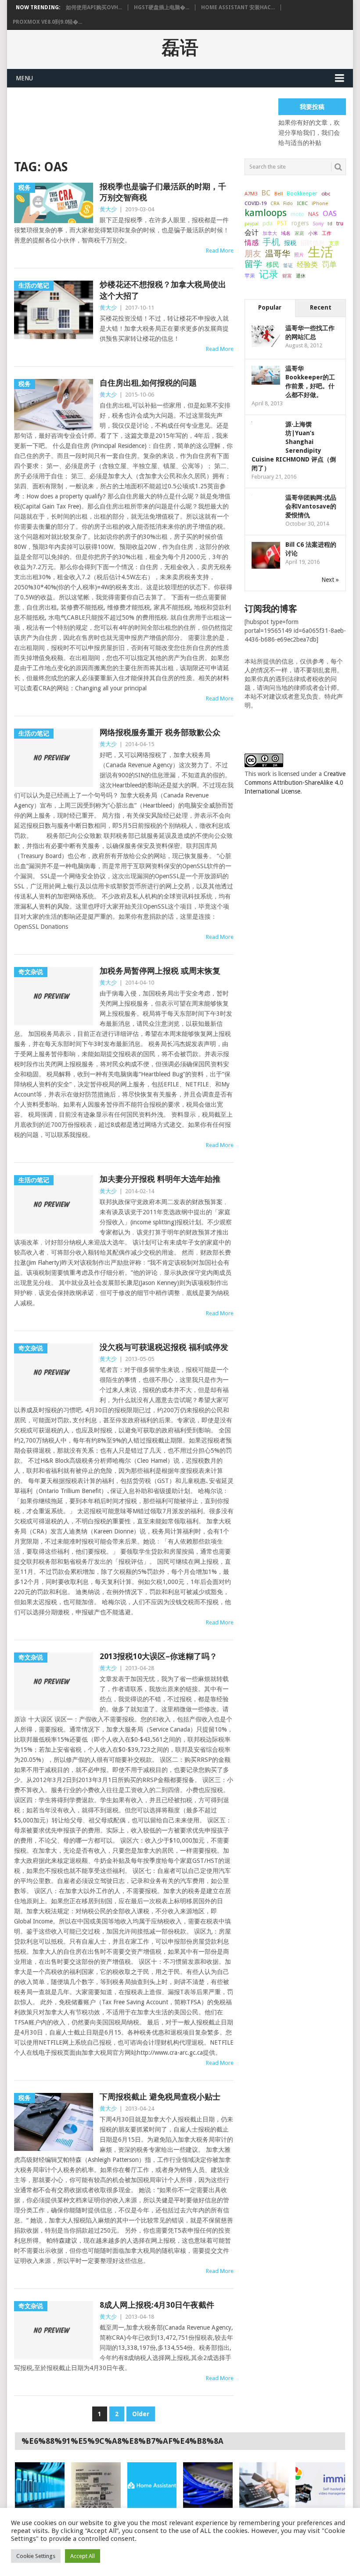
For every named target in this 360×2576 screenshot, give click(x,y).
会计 (252, 233)
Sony (318, 224)
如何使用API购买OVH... (94, 7)
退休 (301, 276)
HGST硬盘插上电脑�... (162, 7)
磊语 (180, 48)
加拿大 (270, 233)
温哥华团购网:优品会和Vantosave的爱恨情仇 (311, 506)
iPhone (320, 203)
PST (282, 223)
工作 (327, 233)
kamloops (266, 213)
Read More (220, 251)
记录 (269, 274)
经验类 (307, 265)
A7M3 (251, 194)
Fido (288, 204)
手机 (271, 242)
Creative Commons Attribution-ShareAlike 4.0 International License (295, 783)
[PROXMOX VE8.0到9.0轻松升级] (208, 2485)
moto (297, 214)
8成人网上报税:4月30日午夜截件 (157, 2305)
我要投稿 (312, 107)
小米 (313, 233)
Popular (270, 307)
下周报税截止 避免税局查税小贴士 (160, 2097)
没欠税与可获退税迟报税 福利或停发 (164, 1347)
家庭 (299, 233)
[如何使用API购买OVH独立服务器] (40, 2485)
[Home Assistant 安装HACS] (152, 2485)
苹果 (250, 276)
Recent (321, 307)
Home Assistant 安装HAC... (238, 7)
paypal (252, 224)
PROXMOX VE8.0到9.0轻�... (47, 22)
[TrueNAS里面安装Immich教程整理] (320, 2485)
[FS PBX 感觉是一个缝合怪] (264, 2485)
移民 (273, 265)
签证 (288, 265)
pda (268, 223)
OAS (330, 213)
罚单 (329, 264)
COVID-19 (256, 203)
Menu (24, 78)
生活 (320, 252)
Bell (279, 194)
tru (340, 224)
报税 (290, 243)
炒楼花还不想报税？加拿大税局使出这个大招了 (163, 290)
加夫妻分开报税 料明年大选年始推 (160, 1179)
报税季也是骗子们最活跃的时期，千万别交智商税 (163, 192)
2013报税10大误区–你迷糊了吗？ (158, 1656)
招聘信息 (313, 243)
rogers (300, 223)
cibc (326, 194)
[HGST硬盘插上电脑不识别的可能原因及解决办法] (96, 2485)
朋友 (253, 254)
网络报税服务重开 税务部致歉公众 (160, 732)
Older (141, 2414)
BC (266, 193)
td (330, 224)
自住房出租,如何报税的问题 (148, 383)
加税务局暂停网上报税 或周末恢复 (160, 971)
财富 (287, 276)
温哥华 (278, 254)
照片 (299, 255)
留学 (253, 264)
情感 (252, 243)
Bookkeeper (302, 193)
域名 (286, 233)
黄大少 (108, 209)
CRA (275, 204)
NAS (313, 214)
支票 (334, 243)
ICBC (302, 203)
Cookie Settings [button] (36, 2556)
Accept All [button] (83, 2556)
